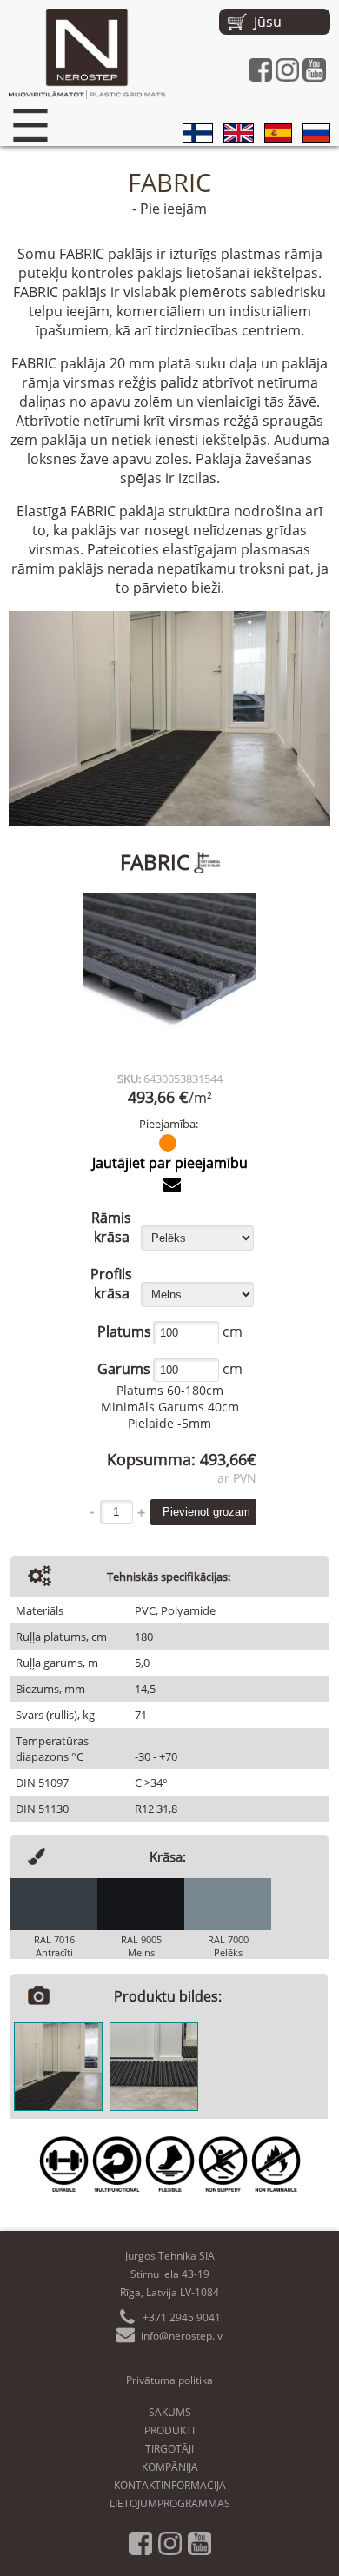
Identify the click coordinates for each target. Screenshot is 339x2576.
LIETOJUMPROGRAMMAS (170, 2503)
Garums (123, 1369)
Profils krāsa (111, 1284)
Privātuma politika (169, 2380)
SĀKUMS (170, 2412)
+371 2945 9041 (182, 2317)
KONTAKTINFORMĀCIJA (170, 2485)
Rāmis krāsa (111, 1227)
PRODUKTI (169, 2430)
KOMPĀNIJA (170, 2467)
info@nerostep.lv (182, 2336)
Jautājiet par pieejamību (170, 1163)
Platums (123, 1331)
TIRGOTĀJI (169, 2449)
